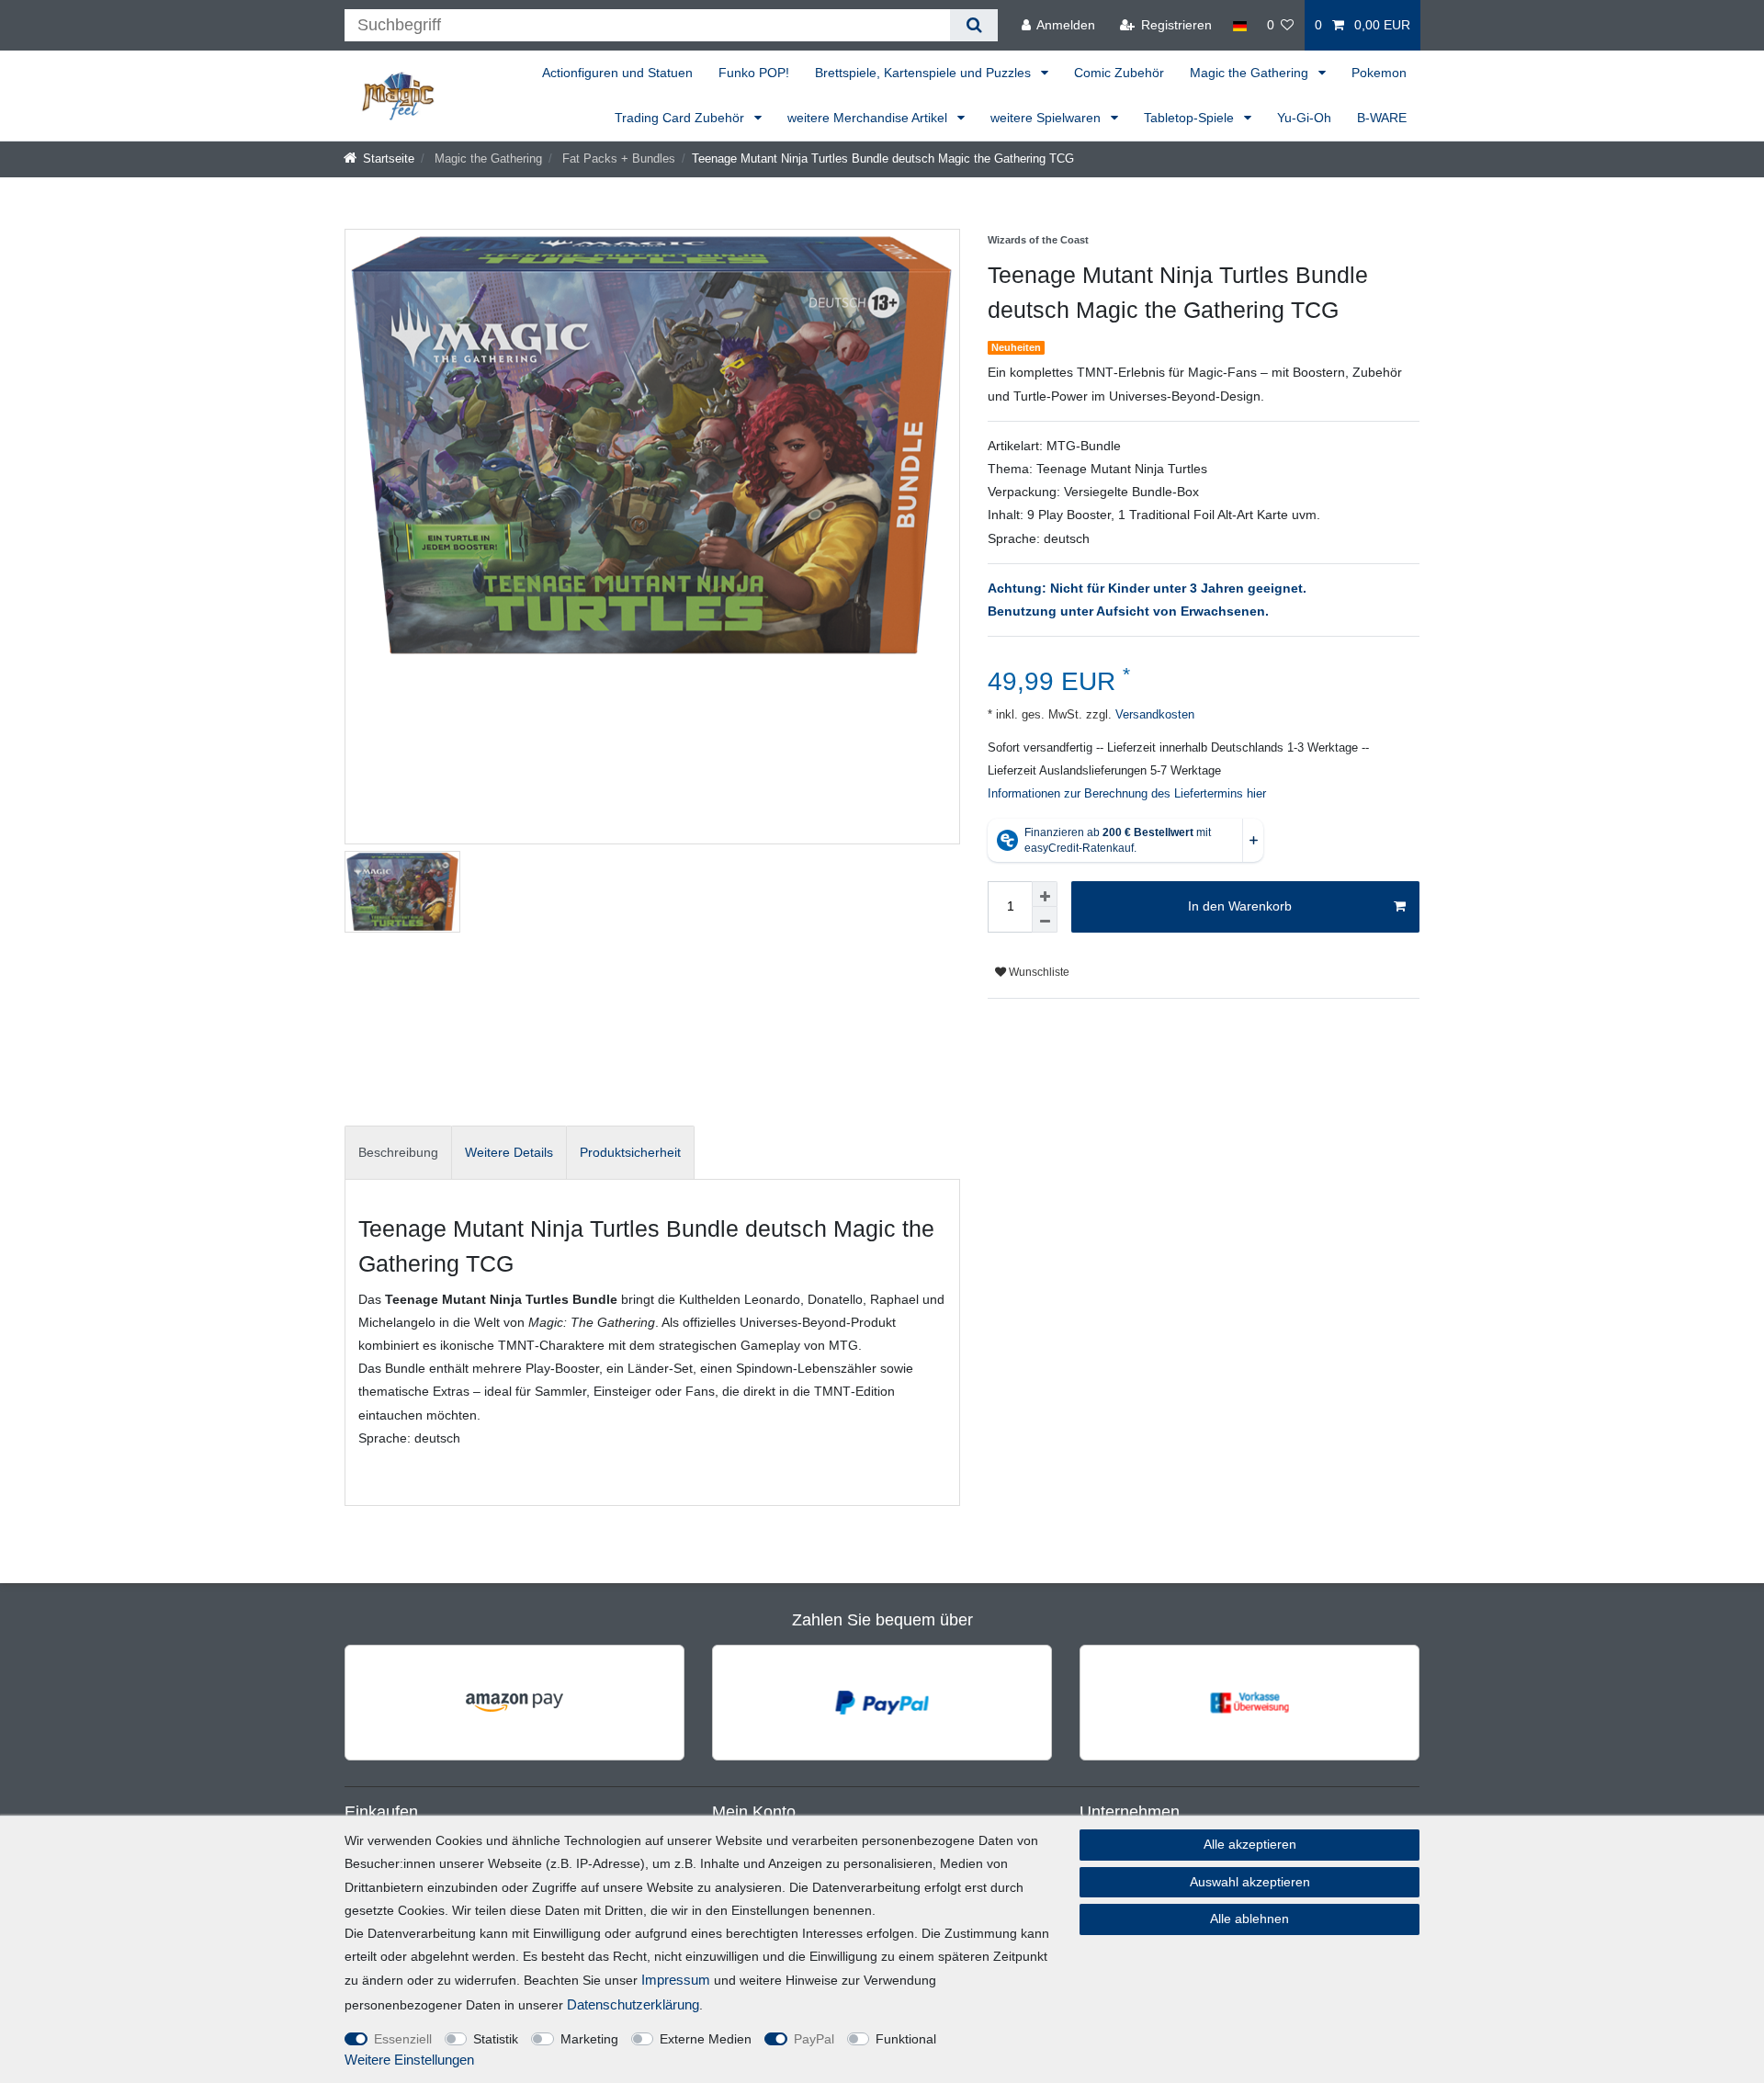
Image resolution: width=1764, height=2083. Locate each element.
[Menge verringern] (1045, 920)
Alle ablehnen (1249, 1919)
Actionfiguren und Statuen (617, 73)
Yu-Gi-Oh (1304, 118)
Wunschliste (1038, 972)
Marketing (589, 2039)
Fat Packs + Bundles (617, 159)
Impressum (676, 1980)
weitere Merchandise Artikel (869, 118)
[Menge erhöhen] (1045, 894)
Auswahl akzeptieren (1250, 1882)
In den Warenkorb (1240, 906)
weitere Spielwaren (1047, 118)
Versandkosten (1153, 715)
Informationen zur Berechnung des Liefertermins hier (1127, 794)
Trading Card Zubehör (681, 118)
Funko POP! (754, 73)
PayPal (814, 2039)
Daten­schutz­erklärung (633, 2004)
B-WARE (1382, 118)
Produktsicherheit (630, 1152)
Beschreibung (398, 1152)
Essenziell (403, 2039)
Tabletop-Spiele (1191, 118)
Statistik (496, 2039)
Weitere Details (509, 1152)
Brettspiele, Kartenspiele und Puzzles (925, 73)
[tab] (398, 1153)
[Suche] (973, 25)
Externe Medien (706, 2039)
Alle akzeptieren (1250, 1844)
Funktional (906, 2039)
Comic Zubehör (1119, 73)
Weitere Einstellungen (409, 2060)
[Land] (1239, 25)
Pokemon (1379, 73)
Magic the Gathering (1251, 73)
